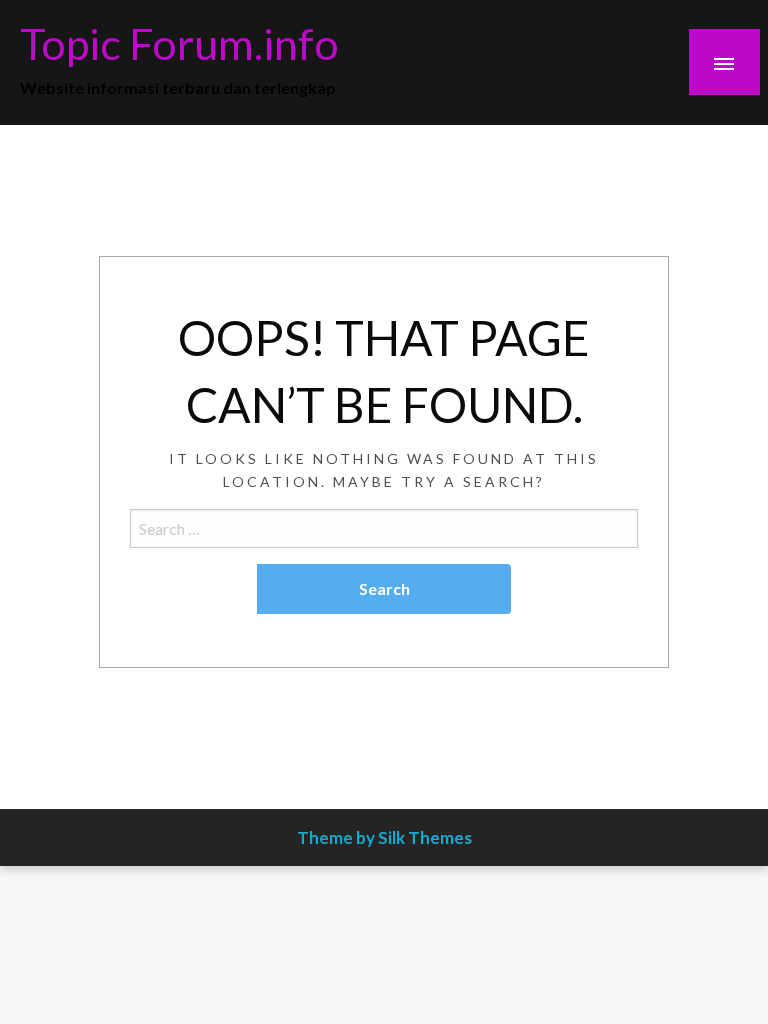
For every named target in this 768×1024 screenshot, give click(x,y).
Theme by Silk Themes (384, 837)
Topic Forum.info (179, 43)
